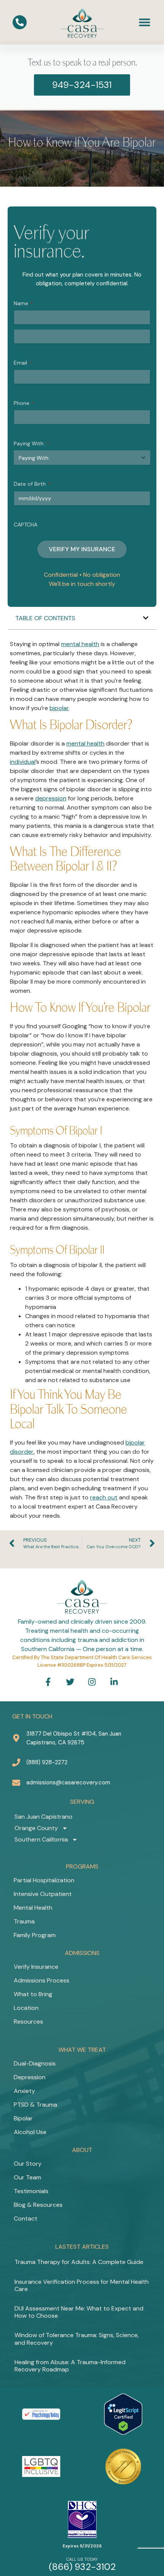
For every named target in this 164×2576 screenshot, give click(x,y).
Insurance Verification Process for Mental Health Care (82, 2285)
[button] (146, 618)
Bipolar (23, 2118)
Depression (30, 2077)
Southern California (41, 1839)
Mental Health (33, 1908)
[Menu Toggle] (145, 22)
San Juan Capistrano (43, 1817)
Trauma (24, 1921)
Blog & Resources (38, 2205)
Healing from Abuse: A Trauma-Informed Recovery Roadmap (70, 2366)
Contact (26, 2218)
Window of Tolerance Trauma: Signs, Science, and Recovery (77, 2339)
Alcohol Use (30, 2132)
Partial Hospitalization (44, 1880)
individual (23, 762)
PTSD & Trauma (35, 2105)
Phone (24, 403)
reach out (104, 1497)
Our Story (28, 2164)
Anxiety (24, 2091)
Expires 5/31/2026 (82, 2546)
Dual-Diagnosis (35, 2063)
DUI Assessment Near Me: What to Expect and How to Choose (79, 2312)
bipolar (59, 708)
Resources (28, 2022)
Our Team (27, 2177)
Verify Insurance (36, 1967)
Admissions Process (42, 1980)
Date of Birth (32, 484)
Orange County (36, 1828)
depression (51, 798)
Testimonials (31, 2191)
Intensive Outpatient (43, 1894)
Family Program (35, 1935)
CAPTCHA (26, 525)
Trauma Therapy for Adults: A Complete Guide (79, 2262)
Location (26, 2008)
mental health (80, 644)
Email (23, 363)
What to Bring (33, 1994)
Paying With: (31, 443)
